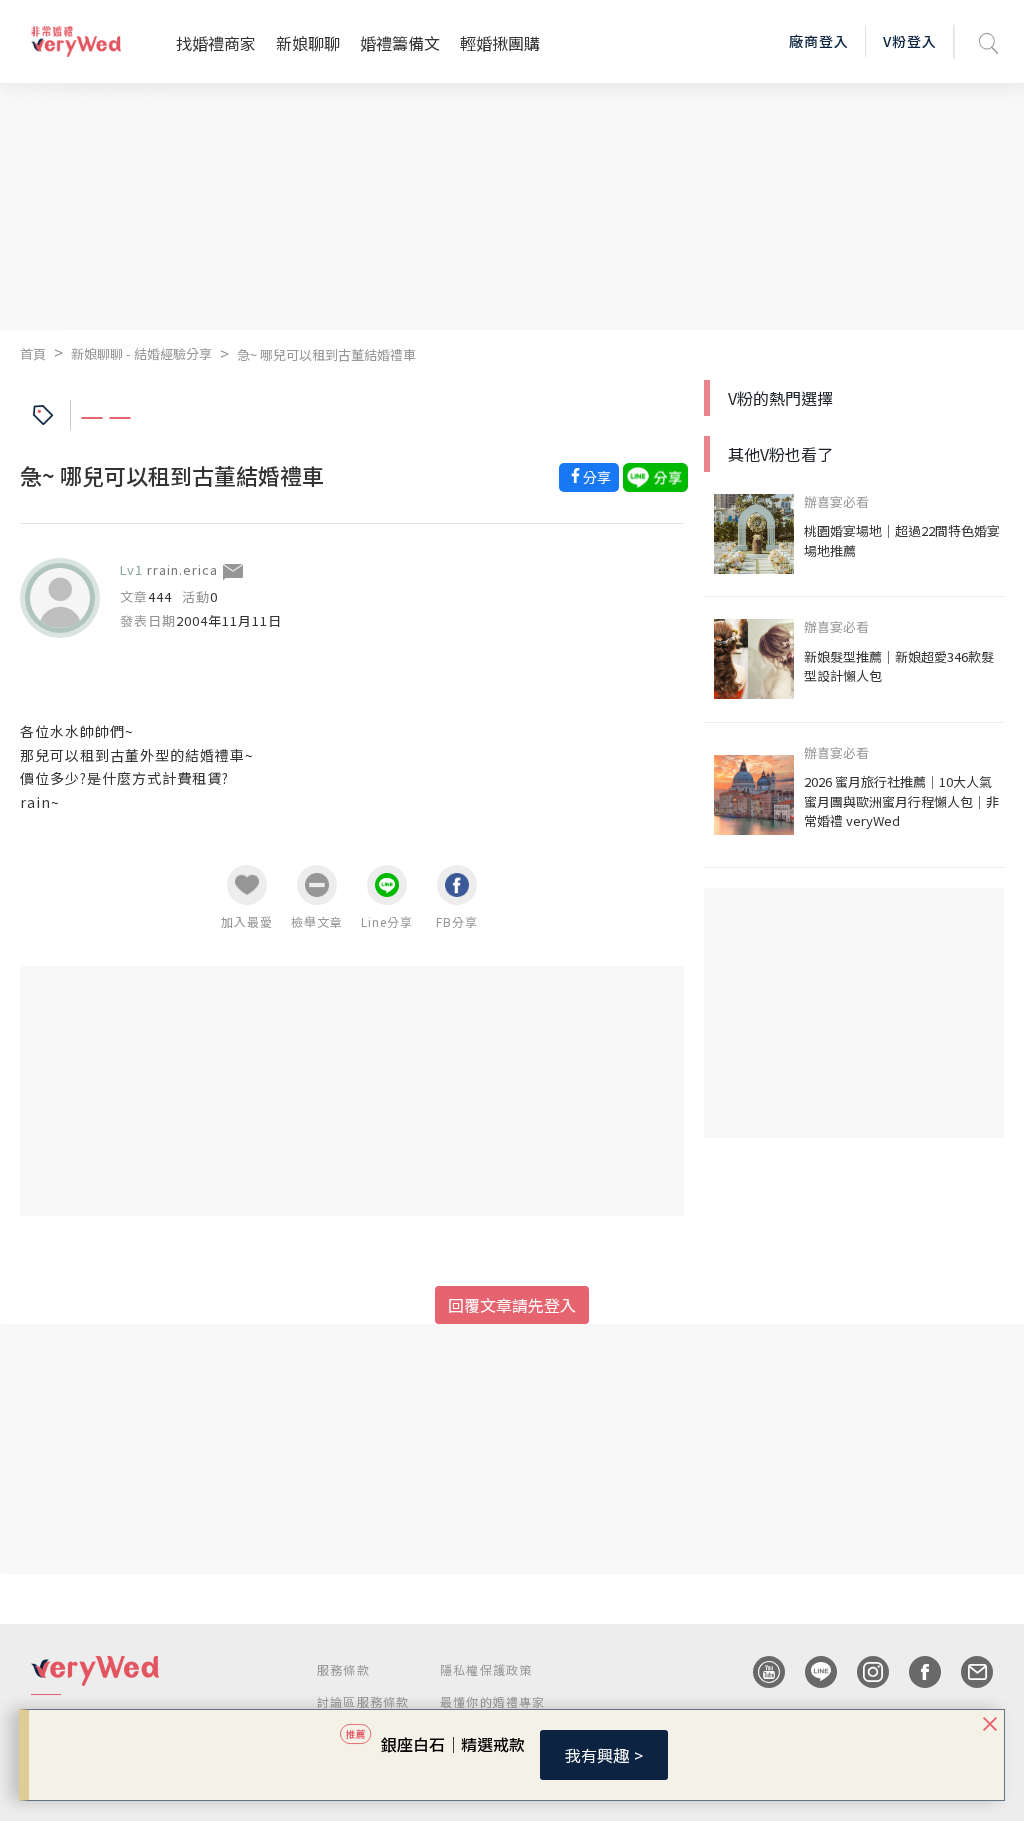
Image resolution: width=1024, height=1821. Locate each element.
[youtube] (759, 1672)
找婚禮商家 (216, 43)
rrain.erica (182, 569)
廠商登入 (819, 41)
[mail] (967, 1672)
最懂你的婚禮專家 (493, 1701)
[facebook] (915, 1672)
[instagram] (863, 1672)
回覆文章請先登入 (512, 1305)
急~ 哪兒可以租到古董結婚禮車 (326, 354)
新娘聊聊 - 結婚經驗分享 (141, 353)
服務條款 (343, 1669)
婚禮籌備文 (400, 43)
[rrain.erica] (60, 598)
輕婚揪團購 (500, 43)
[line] (811, 1672)
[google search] (989, 41)
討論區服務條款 (363, 1701)
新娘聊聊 (308, 43)
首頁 (33, 353)
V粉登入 (910, 41)
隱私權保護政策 (486, 1669)
